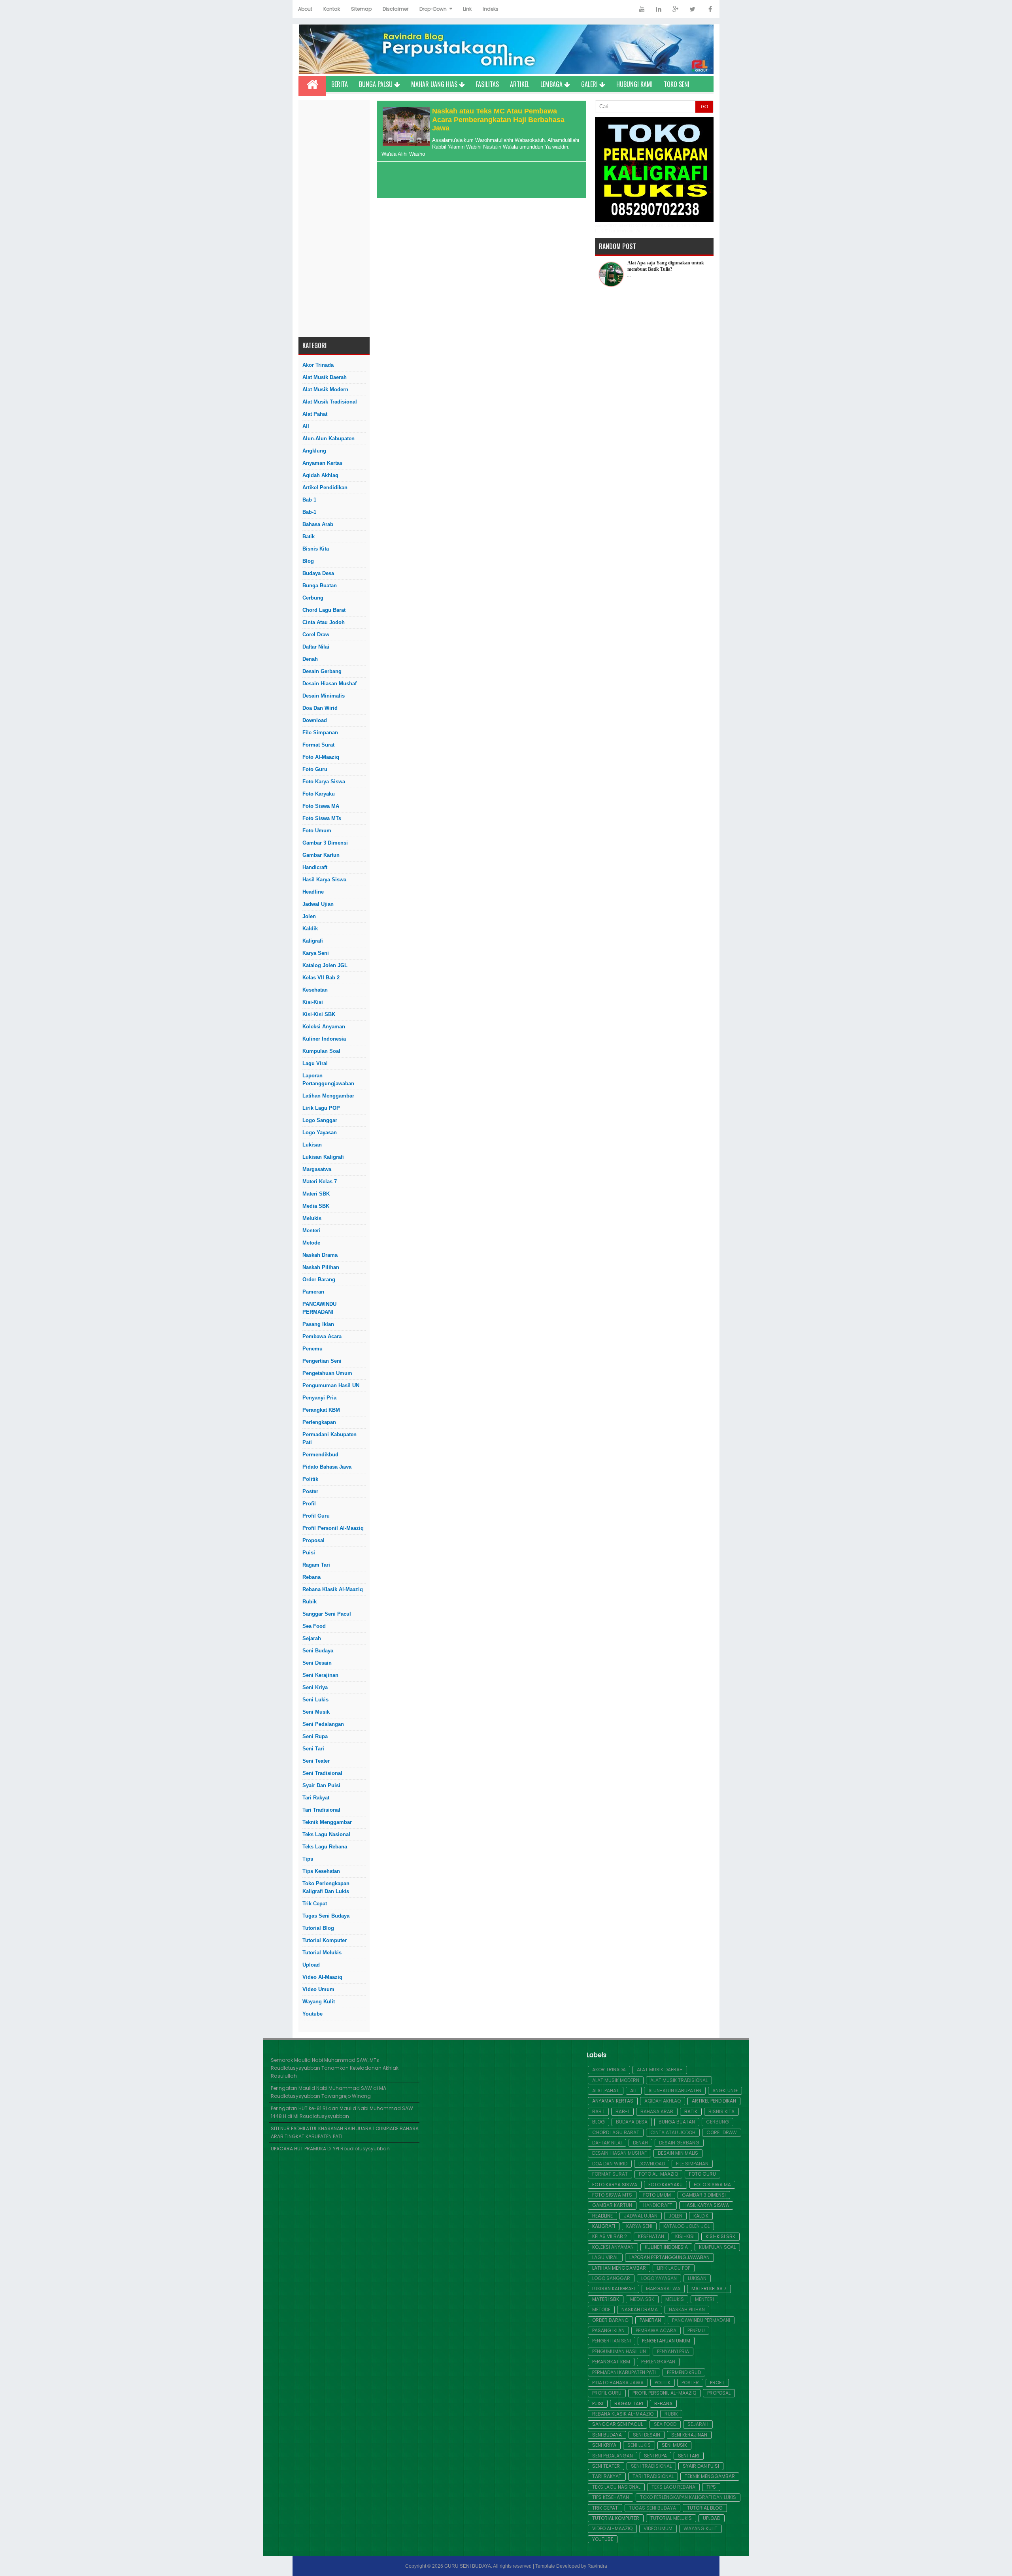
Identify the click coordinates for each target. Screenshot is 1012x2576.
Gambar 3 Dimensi (325, 843)
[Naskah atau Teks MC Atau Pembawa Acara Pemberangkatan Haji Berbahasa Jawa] (405, 144)
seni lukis (315, 1700)
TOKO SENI (677, 84)
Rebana (312, 1577)
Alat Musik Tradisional (330, 402)
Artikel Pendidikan (325, 487)
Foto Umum (317, 831)
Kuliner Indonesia (324, 1039)
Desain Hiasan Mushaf (329, 684)
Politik (310, 1479)
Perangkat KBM (321, 1410)
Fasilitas (487, 84)
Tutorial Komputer (325, 1940)
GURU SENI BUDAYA (468, 2566)
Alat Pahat (315, 414)
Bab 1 (309, 500)
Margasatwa (317, 1169)
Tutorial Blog (318, 1928)
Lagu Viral (315, 1063)
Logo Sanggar (320, 1120)
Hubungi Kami (634, 84)
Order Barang (319, 1280)
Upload (311, 1965)
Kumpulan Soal (321, 1051)
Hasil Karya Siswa (324, 880)
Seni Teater (316, 1761)
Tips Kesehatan (321, 1871)
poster (310, 1491)
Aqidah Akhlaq (320, 475)
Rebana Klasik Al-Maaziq (333, 1589)
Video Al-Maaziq (322, 1977)
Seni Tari (313, 1749)
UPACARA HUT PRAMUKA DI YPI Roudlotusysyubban (330, 2149)
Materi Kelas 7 (320, 1181)
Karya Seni (316, 953)
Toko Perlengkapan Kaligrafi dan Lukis (326, 1887)
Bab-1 (309, 512)
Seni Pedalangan (323, 1724)
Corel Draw (316, 635)
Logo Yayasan (320, 1132)
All (306, 426)
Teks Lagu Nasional (326, 1834)
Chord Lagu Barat (324, 610)
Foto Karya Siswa (324, 782)
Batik (309, 537)
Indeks (491, 9)
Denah (310, 659)
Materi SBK (316, 1194)
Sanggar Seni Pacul (327, 1614)
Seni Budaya (318, 1651)
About (305, 9)
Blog (308, 561)
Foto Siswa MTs (322, 818)
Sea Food (314, 1626)
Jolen (309, 916)
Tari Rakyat (316, 1798)
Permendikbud (320, 1455)
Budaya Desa (318, 573)
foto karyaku (319, 794)
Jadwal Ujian (318, 904)
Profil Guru (316, 1516)
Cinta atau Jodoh (324, 622)
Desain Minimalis (324, 696)
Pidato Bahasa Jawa (327, 1467)
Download (315, 720)
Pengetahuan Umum (327, 1373)
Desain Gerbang (322, 671)
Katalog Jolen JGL (325, 965)
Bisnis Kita (316, 549)
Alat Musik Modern (325, 389)
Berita (340, 84)
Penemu (312, 1349)
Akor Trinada (318, 365)
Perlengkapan (319, 1422)
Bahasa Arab (318, 524)
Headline (313, 892)
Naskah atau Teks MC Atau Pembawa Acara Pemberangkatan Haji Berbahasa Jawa (498, 120)
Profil (309, 1504)
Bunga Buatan (320, 586)
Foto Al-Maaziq (321, 757)
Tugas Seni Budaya (326, 1916)
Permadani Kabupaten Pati (329, 1438)
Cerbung (313, 598)
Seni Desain (317, 1663)
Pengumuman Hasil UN (331, 1385)
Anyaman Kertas (322, 463)
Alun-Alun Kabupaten (329, 438)
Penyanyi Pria (319, 1398)
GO (704, 107)
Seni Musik (316, 1712)
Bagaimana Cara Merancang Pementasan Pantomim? (657, 266)
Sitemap (361, 9)
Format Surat (318, 745)
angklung (314, 451)
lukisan (312, 1145)
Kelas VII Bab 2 (321, 978)
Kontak (332, 9)
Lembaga (552, 84)
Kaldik (310, 929)
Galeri (590, 84)
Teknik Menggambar (327, 1822)
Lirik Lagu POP (321, 1108)
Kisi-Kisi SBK (319, 1014)
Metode (311, 1243)
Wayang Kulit (319, 2002)
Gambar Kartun (321, 855)
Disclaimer (396, 9)
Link (467, 9)
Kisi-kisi (313, 1002)
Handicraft (315, 867)
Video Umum (318, 1989)
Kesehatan (315, 990)
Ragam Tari (316, 1565)
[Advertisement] (334, 219)
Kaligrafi (313, 941)
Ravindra (597, 2566)
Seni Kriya (315, 1687)
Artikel (520, 84)
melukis (312, 1218)
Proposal (313, 1540)
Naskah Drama (320, 1255)
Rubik (310, 1602)
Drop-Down (433, 9)
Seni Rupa (315, 1736)
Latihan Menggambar (328, 1096)
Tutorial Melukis (322, 1953)
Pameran (313, 1292)
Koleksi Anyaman (324, 1027)
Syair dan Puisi (321, 1785)
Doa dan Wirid (320, 708)
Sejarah (312, 1638)
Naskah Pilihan (321, 1267)
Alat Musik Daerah (325, 377)
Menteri (312, 1230)
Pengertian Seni (322, 1361)
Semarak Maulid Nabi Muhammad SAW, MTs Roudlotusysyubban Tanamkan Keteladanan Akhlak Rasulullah (335, 2068)
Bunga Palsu (377, 84)
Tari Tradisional (321, 1810)
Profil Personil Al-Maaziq (333, 1528)
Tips (308, 1859)
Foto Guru (315, 769)
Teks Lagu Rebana (325, 1847)
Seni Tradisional (322, 1773)
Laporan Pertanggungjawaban (328, 1080)
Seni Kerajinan (320, 1675)
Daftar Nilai (316, 647)
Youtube (312, 2014)
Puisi (309, 1553)
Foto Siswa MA (321, 806)
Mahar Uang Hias (435, 84)
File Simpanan (320, 733)
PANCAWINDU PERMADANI (319, 1308)
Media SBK (316, 1206)
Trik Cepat (315, 1904)
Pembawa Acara (322, 1336)
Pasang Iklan (318, 1324)
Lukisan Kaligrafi (323, 1157)
